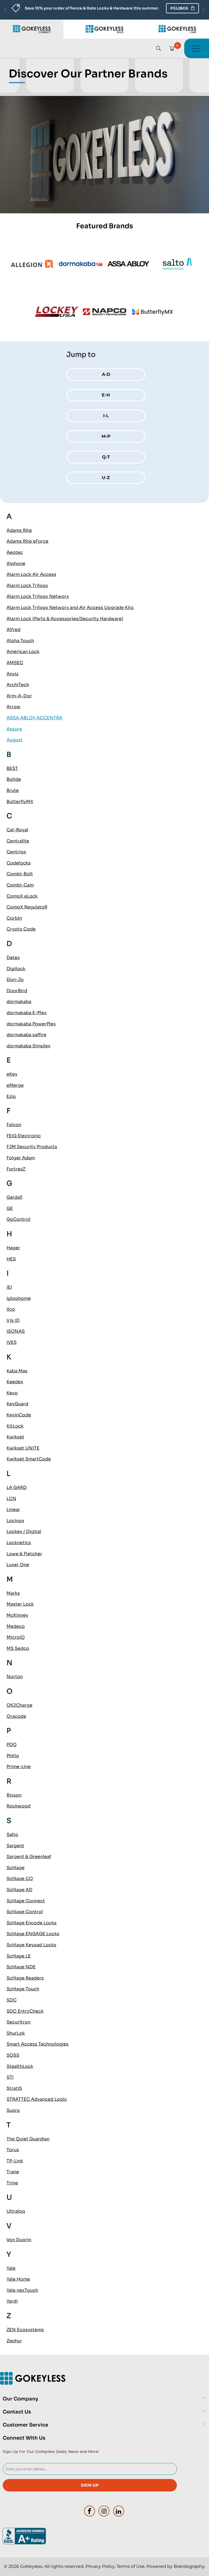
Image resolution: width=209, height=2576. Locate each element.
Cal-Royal (17, 830)
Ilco (11, 1309)
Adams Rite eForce (27, 541)
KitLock (15, 1426)
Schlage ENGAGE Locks (33, 1934)
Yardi (12, 2301)
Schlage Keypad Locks (31, 1945)
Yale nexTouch (22, 2290)
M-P (106, 436)
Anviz (13, 674)
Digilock (16, 969)
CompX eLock (22, 896)
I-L (106, 416)
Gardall (15, 1197)
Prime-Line (19, 1767)
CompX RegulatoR (27, 907)
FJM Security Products (32, 1147)
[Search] (159, 48)
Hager (13, 1248)
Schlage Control (25, 1912)
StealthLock (20, 2066)
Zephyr (14, 2341)
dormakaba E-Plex (27, 1013)
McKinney (17, 1615)
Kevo (12, 1393)
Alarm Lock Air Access (31, 574)
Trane (13, 2172)
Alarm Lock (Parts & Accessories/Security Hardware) (65, 619)
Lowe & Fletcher (24, 1554)
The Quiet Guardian (28, 2139)
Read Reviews (161, 8)
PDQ (12, 1745)
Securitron (19, 2022)
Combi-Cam (20, 885)
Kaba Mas (17, 1371)
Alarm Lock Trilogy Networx (38, 596)
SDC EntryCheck (25, 2011)
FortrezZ (16, 1169)
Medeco (16, 1626)
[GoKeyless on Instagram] (104, 2511)
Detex (13, 958)
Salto (12, 1835)
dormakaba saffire (26, 1035)
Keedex (15, 1382)
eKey (12, 1074)
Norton (15, 1677)
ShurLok (16, 2033)
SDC (12, 2000)
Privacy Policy (100, 2566)
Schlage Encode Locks (32, 1923)
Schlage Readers (25, 1978)
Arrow (13, 707)
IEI (9, 1287)
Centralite (18, 841)
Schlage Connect (26, 1901)
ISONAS (16, 1331)
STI (10, 2077)
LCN (11, 1499)
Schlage (16, 1868)
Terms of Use (130, 2566)
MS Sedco (18, 1648)
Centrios (16, 852)
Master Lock (20, 1604)
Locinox (15, 1521)
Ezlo (11, 1096)
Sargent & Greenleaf (29, 1857)
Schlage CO (20, 1879)
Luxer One (18, 1565)
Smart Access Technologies (38, 2044)
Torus (13, 2150)
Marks (13, 1593)
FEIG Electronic (24, 1136)
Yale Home (18, 2279)
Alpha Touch (20, 641)
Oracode (16, 1716)
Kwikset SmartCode (29, 1459)
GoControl (19, 1219)
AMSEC (15, 663)
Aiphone (16, 563)
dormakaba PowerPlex (31, 1024)
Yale (11, 2268)
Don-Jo (15, 980)
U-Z (106, 478)
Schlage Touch (23, 1989)
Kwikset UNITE (23, 1448)
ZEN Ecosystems (25, 2330)
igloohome (19, 1298)
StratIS (14, 2088)
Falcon (14, 1125)
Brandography (189, 2566)
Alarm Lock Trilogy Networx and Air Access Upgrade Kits (70, 608)
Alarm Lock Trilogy (27, 586)
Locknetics (19, 1543)
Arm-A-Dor (19, 696)
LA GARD (17, 1487)
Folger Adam (21, 1158)
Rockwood (19, 1806)
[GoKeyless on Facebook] (90, 2511)
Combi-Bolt (20, 874)
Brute (13, 790)
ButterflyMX (20, 802)
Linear (13, 1509)
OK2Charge (19, 1705)
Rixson (14, 1795)
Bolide (14, 779)
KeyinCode (19, 1415)
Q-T (106, 457)
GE (10, 1208)
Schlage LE (19, 1956)
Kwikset (15, 1437)
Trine (12, 2183)
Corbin (14, 918)
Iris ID (13, 1320)
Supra (13, 2110)
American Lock (23, 652)
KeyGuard (17, 1404)
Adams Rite (19, 530)
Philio (13, 1756)
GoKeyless (31, 2566)
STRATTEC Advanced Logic (37, 2099)
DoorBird (17, 991)
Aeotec (15, 552)
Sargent (15, 1846)
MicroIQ (16, 1637)
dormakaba (19, 1002)
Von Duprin (19, 2240)
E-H (106, 395)
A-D (106, 374)
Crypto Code (21, 929)
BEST (12, 768)
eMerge (15, 1085)
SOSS (13, 2055)
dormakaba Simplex (28, 1046)
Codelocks (19, 863)
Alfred (13, 630)
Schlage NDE (21, 1967)
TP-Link (15, 2161)
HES (11, 1259)
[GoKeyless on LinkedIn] (119, 2511)
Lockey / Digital (24, 1531)
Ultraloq (16, 2211)
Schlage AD (19, 1890)
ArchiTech (18, 685)
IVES (12, 1342)
